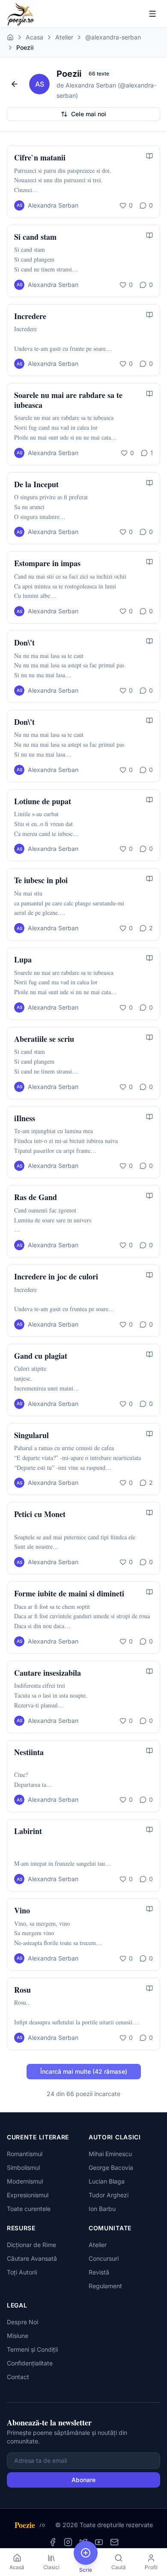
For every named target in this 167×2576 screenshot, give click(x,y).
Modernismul (25, 2181)
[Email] (114, 2542)
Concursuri (104, 2258)
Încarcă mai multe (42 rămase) (84, 2071)
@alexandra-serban (113, 37)
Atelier (64, 37)
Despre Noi (22, 2322)
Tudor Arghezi (109, 2195)
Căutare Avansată (32, 2258)
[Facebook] (53, 2542)
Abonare (83, 2480)
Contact (18, 2377)
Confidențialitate (30, 2363)
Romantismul (25, 2154)
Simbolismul (23, 2167)
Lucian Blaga (107, 2181)
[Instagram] (68, 2542)
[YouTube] (99, 2542)
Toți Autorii (22, 2272)
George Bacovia (111, 2167)
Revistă (99, 2272)
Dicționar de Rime (31, 2245)
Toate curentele (29, 2209)
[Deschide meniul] (152, 14)
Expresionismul (28, 2195)
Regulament (105, 2286)
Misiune (18, 2336)
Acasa (34, 37)
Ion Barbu (102, 2209)
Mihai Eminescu (110, 2154)
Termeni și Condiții (32, 2349)
